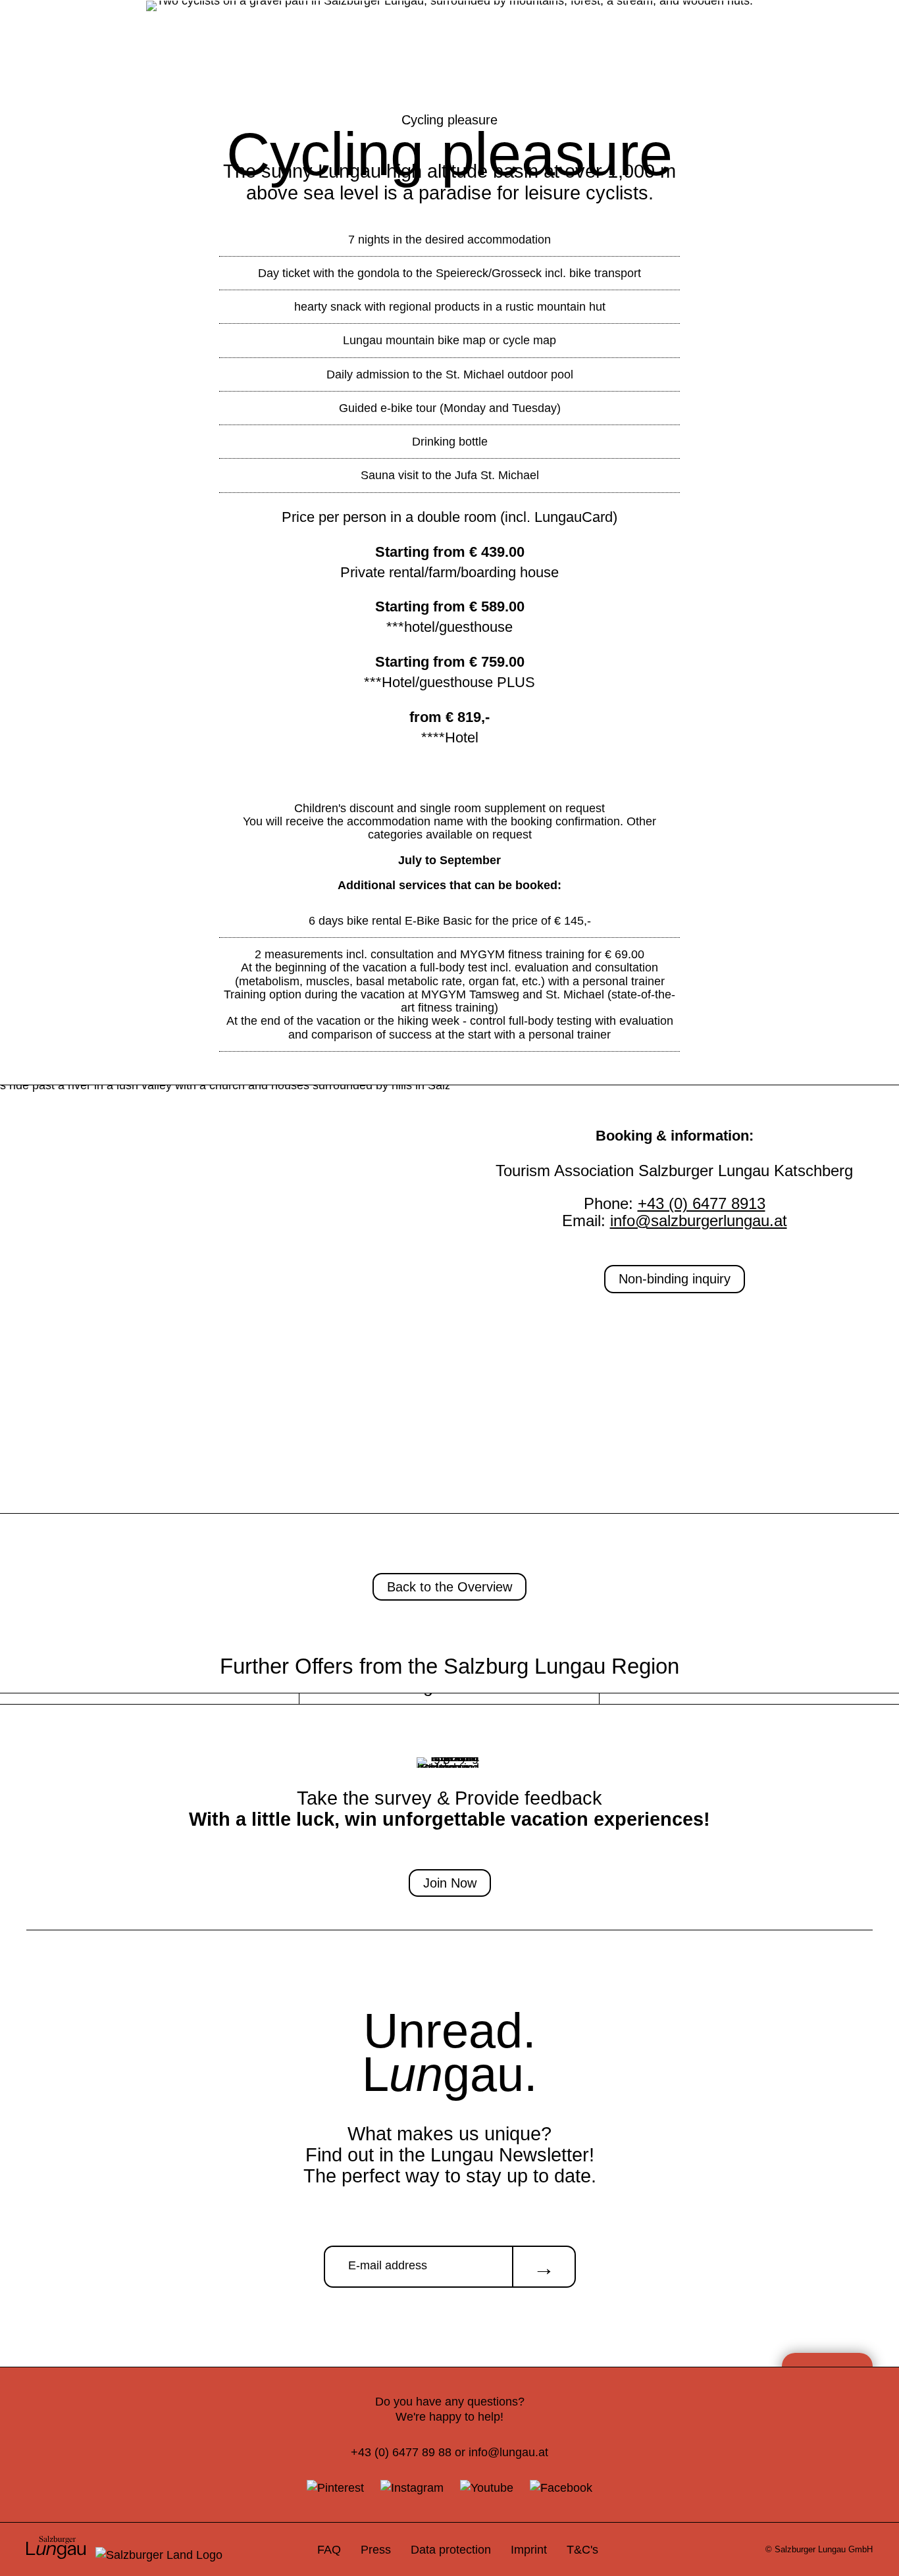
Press (376, 2549)
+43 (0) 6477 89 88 (401, 2452)
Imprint (529, 2549)
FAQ (329, 2549)
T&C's (582, 2549)
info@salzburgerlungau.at (699, 1221)
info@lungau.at (508, 2452)
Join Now (450, 1883)
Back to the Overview (449, 1587)
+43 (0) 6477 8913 (702, 1203)
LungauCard (574, 517)
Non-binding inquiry (675, 1279)
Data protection (451, 2549)
